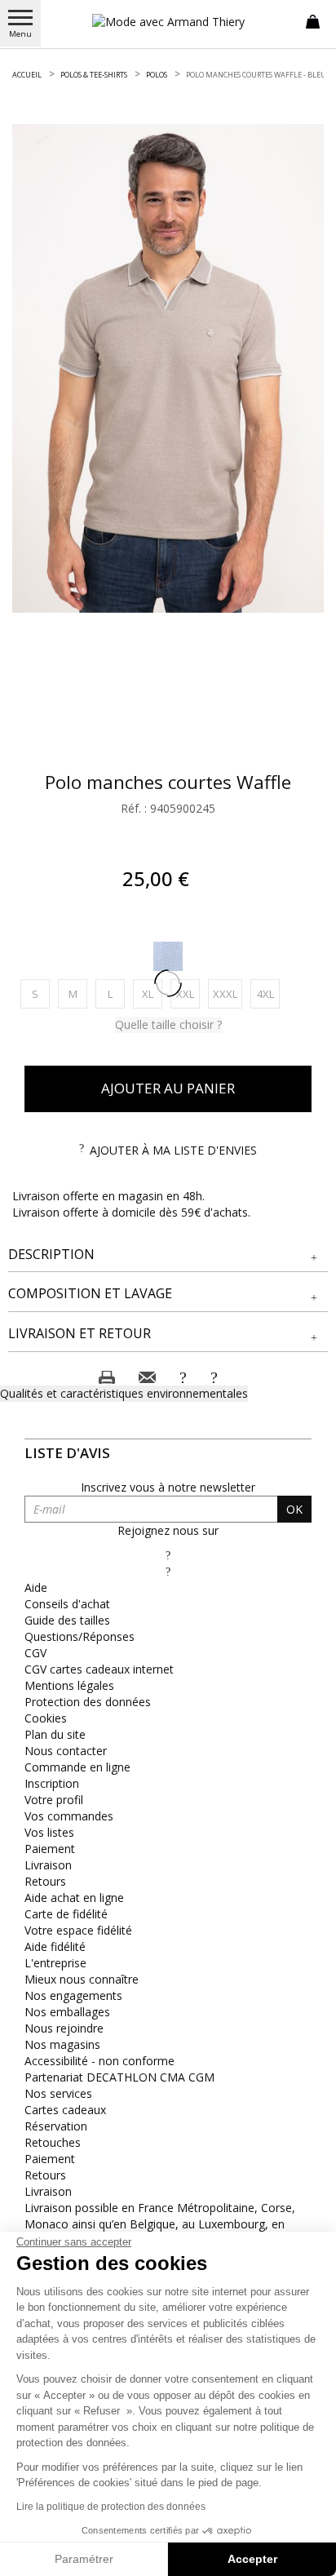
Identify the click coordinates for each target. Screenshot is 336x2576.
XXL (188, 993)
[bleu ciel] (168, 956)
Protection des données (88, 1702)
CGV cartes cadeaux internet (99, 1669)
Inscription (52, 1783)
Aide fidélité (55, 1946)
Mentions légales (69, 1685)
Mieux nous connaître (82, 1979)
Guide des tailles (67, 1620)
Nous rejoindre (64, 2028)
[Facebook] (168, 1555)
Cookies (46, 1718)
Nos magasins (62, 2044)
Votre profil (54, 1800)
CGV (35, 1653)
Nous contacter (66, 1751)
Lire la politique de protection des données (111, 2507)
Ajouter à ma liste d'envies (173, 1150)
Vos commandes (69, 1816)
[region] (168, 368)
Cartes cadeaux (65, 2110)
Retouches (53, 2142)
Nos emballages (67, 2012)
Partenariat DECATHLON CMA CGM (119, 2077)
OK (294, 1509)
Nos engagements (73, 1995)
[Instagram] (168, 1571)
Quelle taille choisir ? (168, 1024)
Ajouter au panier (168, 1088)
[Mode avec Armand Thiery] (168, 22)
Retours (45, 1881)
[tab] (168, 1255)
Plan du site (55, 1734)
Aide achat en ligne (74, 1898)
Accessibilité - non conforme (99, 2061)
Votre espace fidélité (78, 1930)
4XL (268, 993)
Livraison (48, 1865)
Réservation (56, 2126)
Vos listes (49, 1832)
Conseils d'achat (67, 1604)
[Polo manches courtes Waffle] (168, 368)
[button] (168, 1255)
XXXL (228, 993)
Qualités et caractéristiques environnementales (124, 1393)
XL (152, 993)
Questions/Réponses (80, 1636)
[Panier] (313, 20)
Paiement (50, 1849)
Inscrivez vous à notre (168, 1487)
